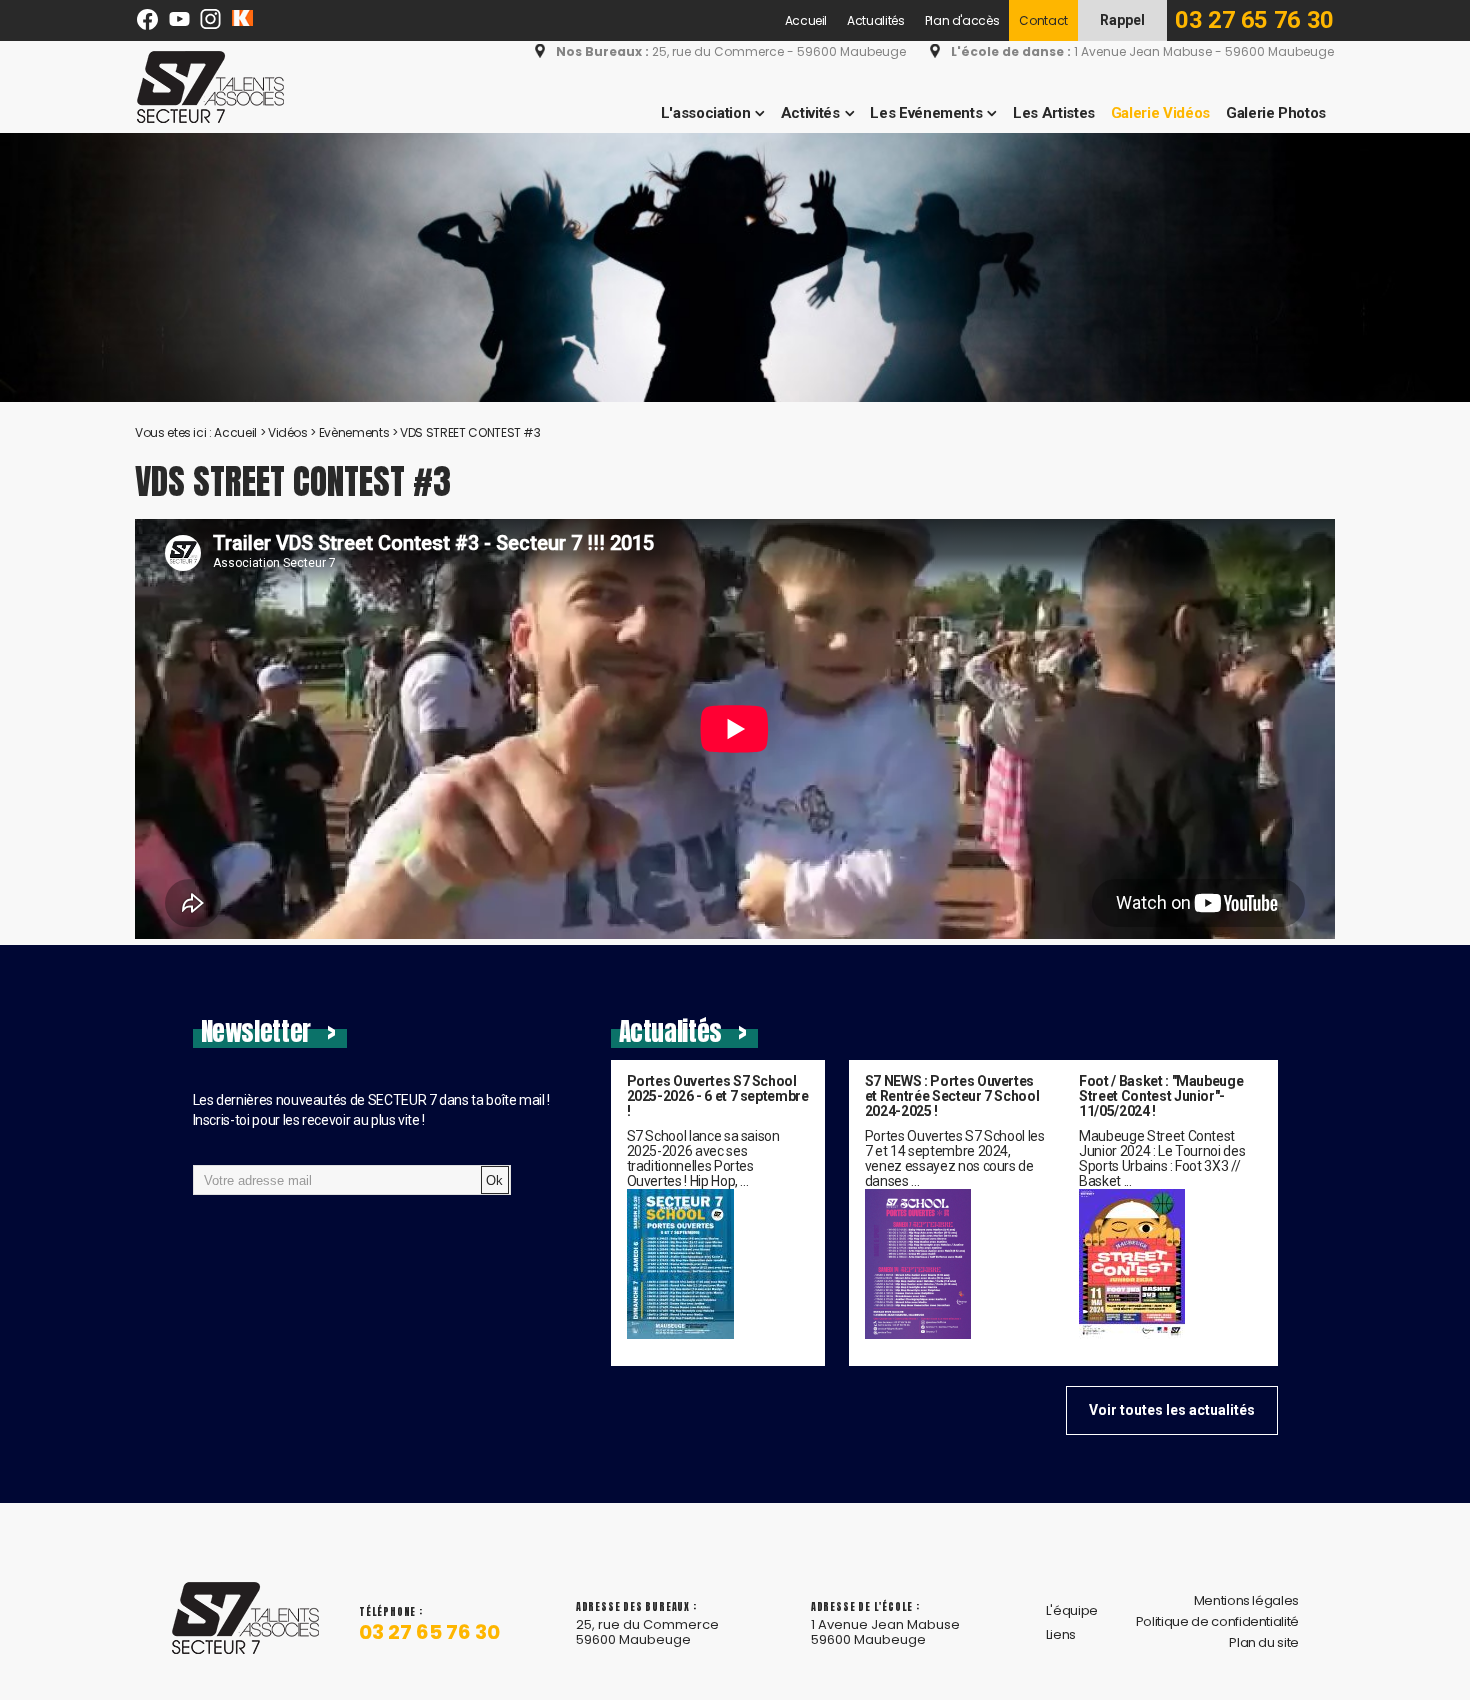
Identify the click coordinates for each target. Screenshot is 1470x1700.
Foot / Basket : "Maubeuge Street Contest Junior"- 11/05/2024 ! (1161, 1096)
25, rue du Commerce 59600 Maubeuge (647, 1632)
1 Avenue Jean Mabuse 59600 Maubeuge (885, 1632)
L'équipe (1072, 1610)
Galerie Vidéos (1160, 113)
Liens (1061, 1634)
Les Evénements (926, 113)
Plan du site (1264, 1642)
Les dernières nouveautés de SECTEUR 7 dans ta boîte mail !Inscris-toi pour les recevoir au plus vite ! (372, 1110)
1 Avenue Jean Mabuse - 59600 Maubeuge (1142, 52)
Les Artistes (1054, 113)
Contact (1043, 20)
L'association (705, 113)
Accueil (806, 20)
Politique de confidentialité (1217, 1621)
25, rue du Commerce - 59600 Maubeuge (731, 52)
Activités (810, 113)
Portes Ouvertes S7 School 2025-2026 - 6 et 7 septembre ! (718, 1096)
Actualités (875, 20)
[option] (735, 267)
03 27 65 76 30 (1254, 20)
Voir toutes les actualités (1172, 1410)
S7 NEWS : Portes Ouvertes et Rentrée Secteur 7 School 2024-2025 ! (952, 1096)
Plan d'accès (962, 20)
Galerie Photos (1276, 113)
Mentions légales (1246, 1600)
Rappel (1122, 20)
